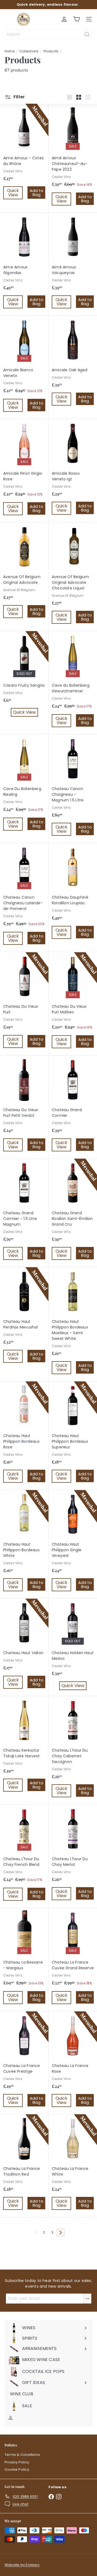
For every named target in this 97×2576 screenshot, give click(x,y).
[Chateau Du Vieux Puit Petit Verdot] (24, 1107)
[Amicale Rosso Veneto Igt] (73, 471)
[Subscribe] (87, 2299)
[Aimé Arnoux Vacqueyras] (73, 264)
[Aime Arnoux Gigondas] (24, 264)
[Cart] (77, 19)
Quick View (14, 193)
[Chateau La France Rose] (73, 2063)
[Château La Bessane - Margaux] (24, 1960)
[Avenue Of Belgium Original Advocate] (24, 574)
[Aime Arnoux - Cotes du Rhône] (24, 155)
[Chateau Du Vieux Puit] (24, 1004)
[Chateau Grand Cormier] (73, 1107)
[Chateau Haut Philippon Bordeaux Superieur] (73, 1436)
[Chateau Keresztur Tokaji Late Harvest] (24, 1747)
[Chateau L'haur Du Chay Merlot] (73, 1856)
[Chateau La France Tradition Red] (24, 2166)
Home (10, 51)
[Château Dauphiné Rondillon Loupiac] (73, 894)
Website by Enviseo (22, 2565)
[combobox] (48, 34)
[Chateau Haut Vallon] (24, 1647)
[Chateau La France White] (73, 2166)
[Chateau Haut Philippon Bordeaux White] (24, 1544)
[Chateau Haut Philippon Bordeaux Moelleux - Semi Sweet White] (73, 1324)
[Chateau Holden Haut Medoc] (73, 1646)
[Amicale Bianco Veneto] (24, 367)
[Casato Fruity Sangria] (24, 676)
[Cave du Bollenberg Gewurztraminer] (73, 683)
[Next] (61, 2233)
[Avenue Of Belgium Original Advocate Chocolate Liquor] (73, 577)
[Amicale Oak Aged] (73, 364)
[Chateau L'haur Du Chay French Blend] (24, 1856)
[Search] (87, 34)
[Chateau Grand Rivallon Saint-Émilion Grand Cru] (73, 1213)
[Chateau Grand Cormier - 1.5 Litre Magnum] (24, 1213)
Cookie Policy (17, 2469)
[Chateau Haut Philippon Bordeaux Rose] (24, 1436)
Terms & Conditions (22, 2455)
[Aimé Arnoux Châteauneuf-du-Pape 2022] (73, 158)
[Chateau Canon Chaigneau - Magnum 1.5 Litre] (73, 789)
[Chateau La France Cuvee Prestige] (24, 2063)
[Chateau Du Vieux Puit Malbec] (73, 1004)
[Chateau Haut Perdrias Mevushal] (24, 1319)
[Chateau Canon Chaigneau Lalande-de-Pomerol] (24, 898)
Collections (29, 51)
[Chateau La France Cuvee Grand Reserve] (73, 1960)
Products (51, 51)
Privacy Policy (17, 2462)
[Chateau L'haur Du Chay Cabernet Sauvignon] (73, 1750)
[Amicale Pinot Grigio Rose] (24, 471)
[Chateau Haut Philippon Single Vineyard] (73, 1544)
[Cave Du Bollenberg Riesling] (24, 786)
